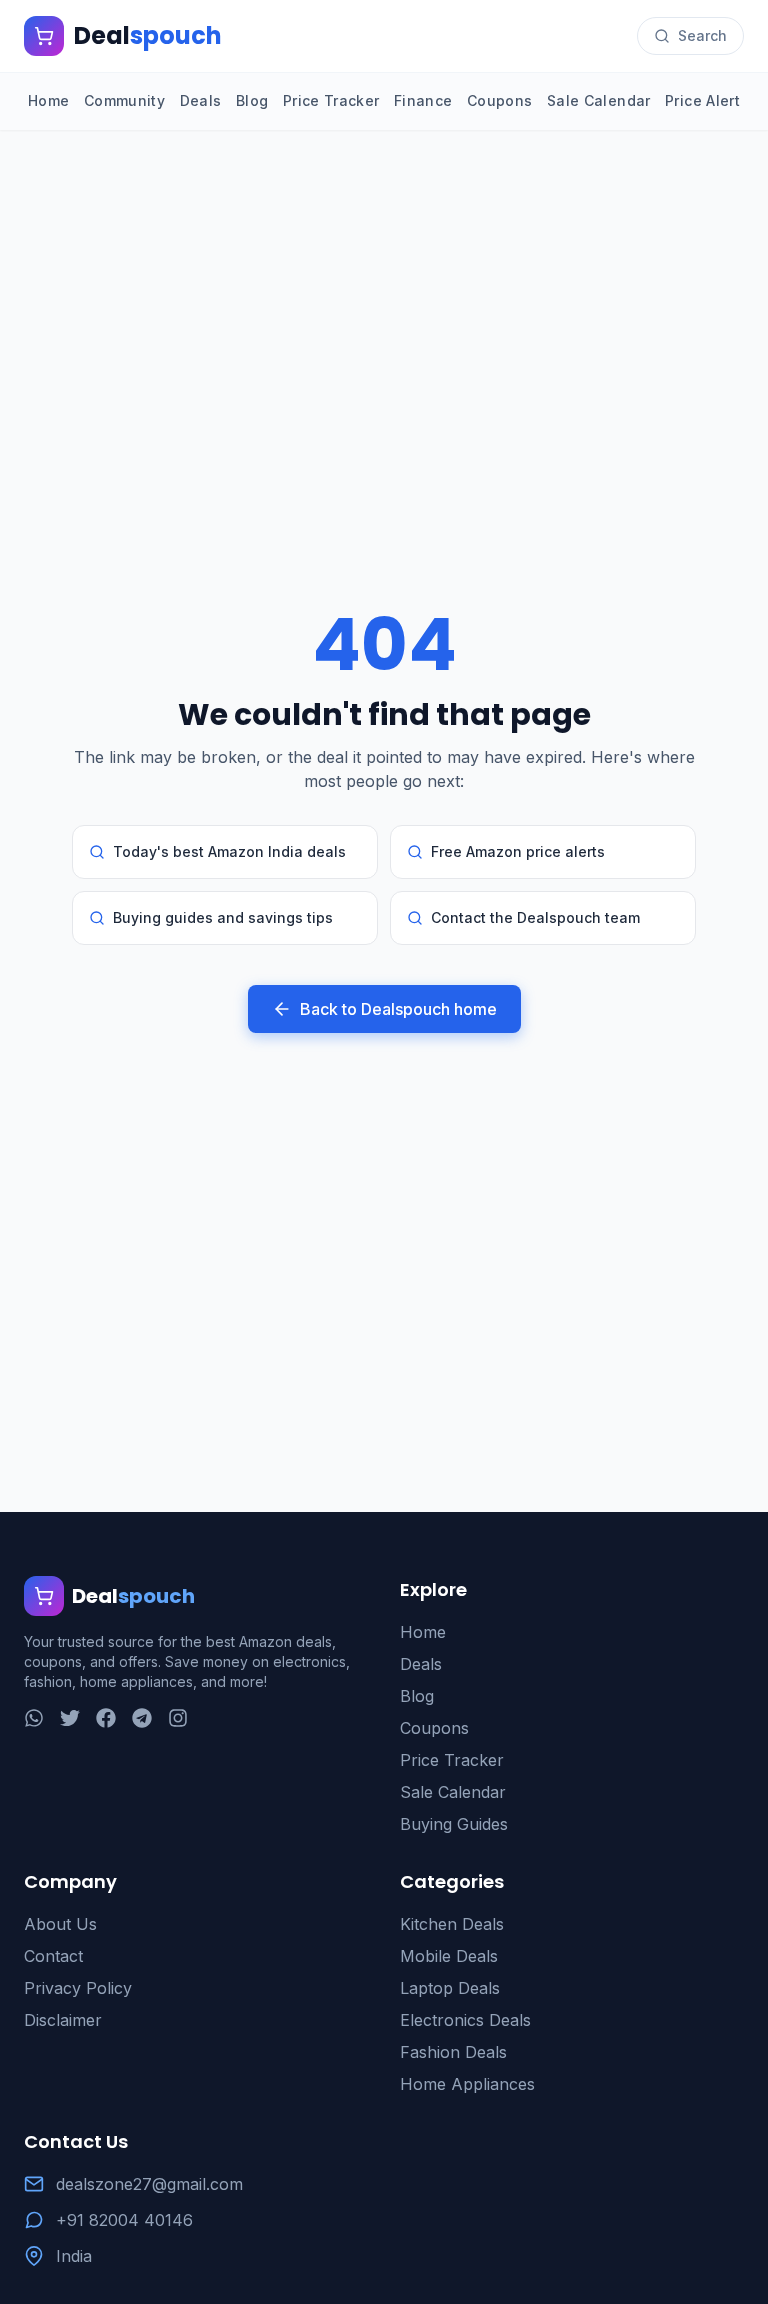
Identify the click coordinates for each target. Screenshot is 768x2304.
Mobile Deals (449, 1956)
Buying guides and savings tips (223, 917)
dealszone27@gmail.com (149, 2184)
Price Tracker (331, 100)
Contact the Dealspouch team (535, 917)
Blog (252, 100)
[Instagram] (178, 1718)
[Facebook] (106, 1718)
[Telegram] (142, 1718)
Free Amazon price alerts (518, 851)
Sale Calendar (599, 100)
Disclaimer (63, 2020)
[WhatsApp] (34, 1718)
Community (124, 100)
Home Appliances (467, 2084)
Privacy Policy (78, 1988)
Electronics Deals (465, 2020)
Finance (423, 100)
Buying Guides (454, 1824)
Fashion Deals (453, 2052)
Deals (201, 100)
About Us (60, 1924)
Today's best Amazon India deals (229, 851)
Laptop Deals (450, 1988)
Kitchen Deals (452, 1924)
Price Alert (702, 100)
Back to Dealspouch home (398, 1009)
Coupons (499, 100)
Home (48, 100)
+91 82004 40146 (124, 2220)
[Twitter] (70, 1718)
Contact (53, 1956)
